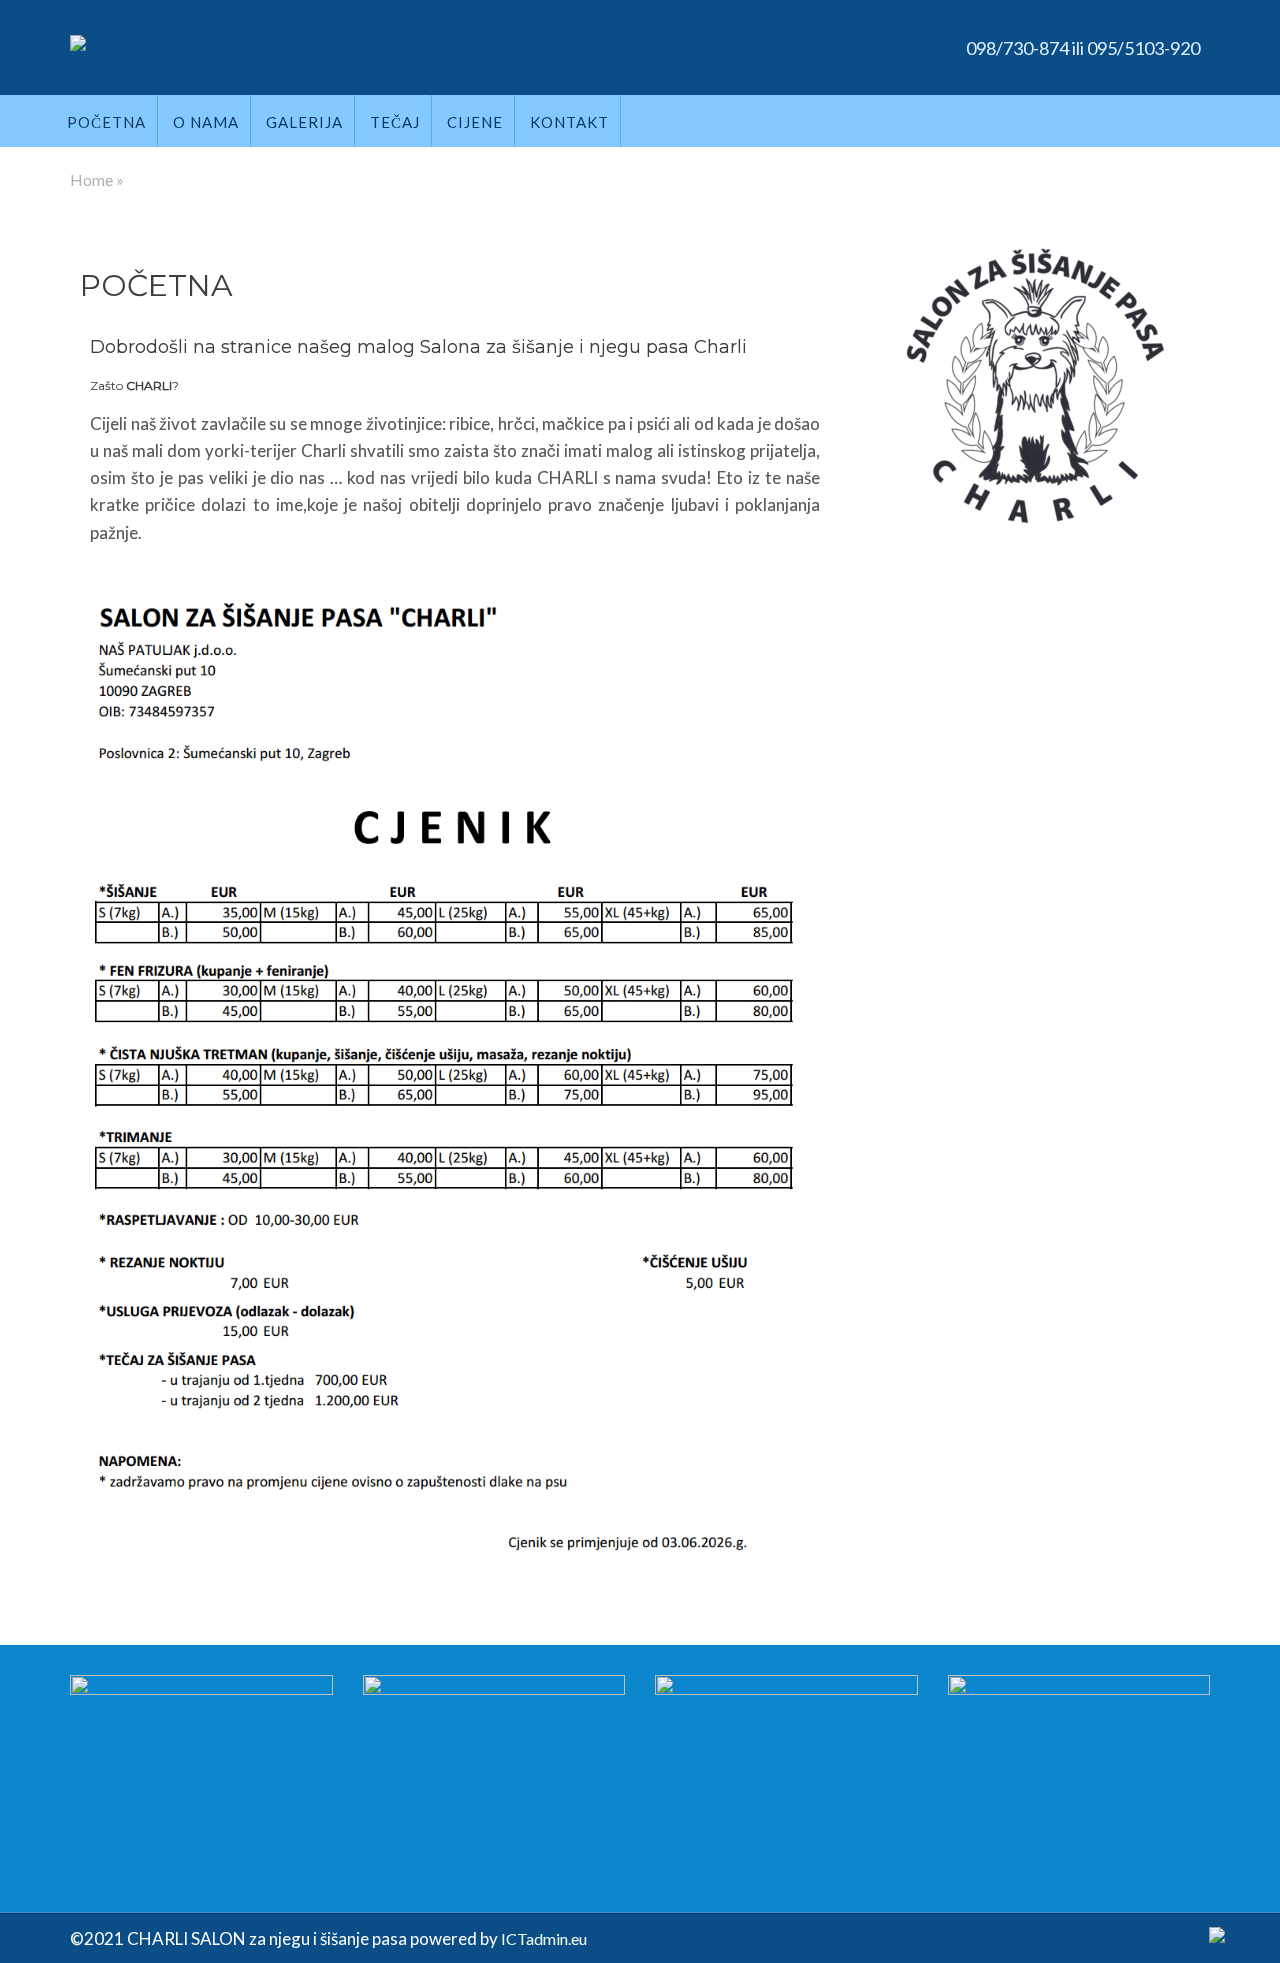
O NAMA (206, 122)
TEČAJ (395, 122)
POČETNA (106, 122)
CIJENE (475, 122)
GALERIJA (304, 122)
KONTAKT (569, 122)
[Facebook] (1217, 1937)
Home (91, 179)
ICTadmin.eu (544, 1938)
